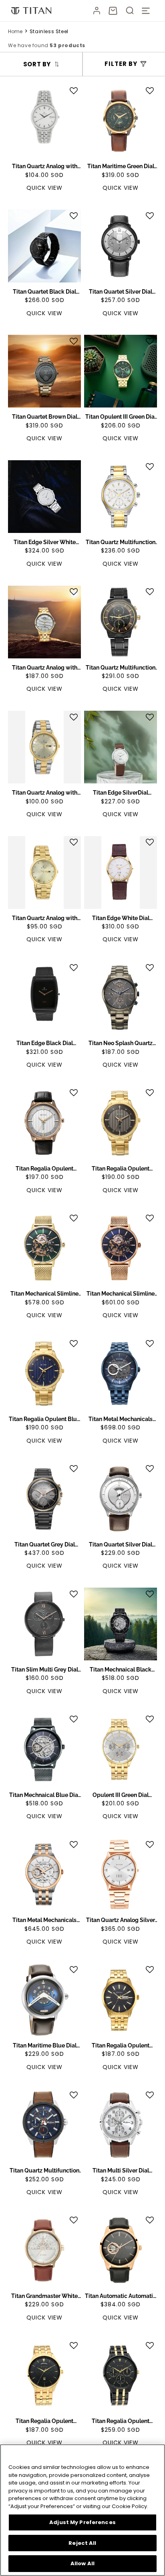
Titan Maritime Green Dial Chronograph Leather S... (121, 167)
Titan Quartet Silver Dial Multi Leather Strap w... (121, 292)
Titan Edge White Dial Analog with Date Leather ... (121, 918)
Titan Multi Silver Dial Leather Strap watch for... (121, 2171)
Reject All (82, 2543)
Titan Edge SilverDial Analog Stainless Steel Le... (121, 793)
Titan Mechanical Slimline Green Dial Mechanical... (44, 1294)
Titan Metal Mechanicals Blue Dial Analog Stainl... (121, 1419)
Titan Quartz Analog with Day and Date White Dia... (45, 668)
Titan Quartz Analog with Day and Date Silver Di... (45, 918)
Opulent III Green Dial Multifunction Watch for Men (121, 1795)
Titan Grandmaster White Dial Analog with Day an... (44, 2296)
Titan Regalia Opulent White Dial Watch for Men (45, 1169)
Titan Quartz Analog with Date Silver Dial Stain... (45, 167)
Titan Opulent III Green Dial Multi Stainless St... (121, 417)
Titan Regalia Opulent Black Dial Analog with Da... (44, 2421)
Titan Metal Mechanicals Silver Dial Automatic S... (44, 1920)
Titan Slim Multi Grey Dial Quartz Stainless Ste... (45, 1670)
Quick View (44, 188)
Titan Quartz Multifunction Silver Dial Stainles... (121, 543)
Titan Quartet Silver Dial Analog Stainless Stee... (121, 1545)
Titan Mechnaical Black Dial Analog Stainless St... (121, 1670)
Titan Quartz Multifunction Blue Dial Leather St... (44, 2171)
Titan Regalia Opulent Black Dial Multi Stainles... (121, 2421)
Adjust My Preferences (82, 2522)
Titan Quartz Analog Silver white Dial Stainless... (121, 1920)
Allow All (82, 2563)
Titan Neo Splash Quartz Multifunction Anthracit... (121, 1044)
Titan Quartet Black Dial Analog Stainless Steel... (44, 292)
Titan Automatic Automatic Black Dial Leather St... (121, 2296)
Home (15, 31)
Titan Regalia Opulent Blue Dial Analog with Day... (44, 1419)
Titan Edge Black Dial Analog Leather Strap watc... (45, 1044)
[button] (113, 11)
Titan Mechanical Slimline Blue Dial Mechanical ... (121, 1294)
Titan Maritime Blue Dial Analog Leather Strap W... (44, 2046)
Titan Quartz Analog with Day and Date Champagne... (45, 793)
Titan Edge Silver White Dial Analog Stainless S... (45, 543)
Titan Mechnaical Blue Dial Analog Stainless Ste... (44, 1795)
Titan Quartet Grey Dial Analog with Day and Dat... (44, 1545)
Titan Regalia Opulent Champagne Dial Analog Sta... (121, 2046)
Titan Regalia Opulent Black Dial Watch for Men (121, 1169)
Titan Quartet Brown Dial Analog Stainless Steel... (45, 417)
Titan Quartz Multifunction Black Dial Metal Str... (121, 668)
